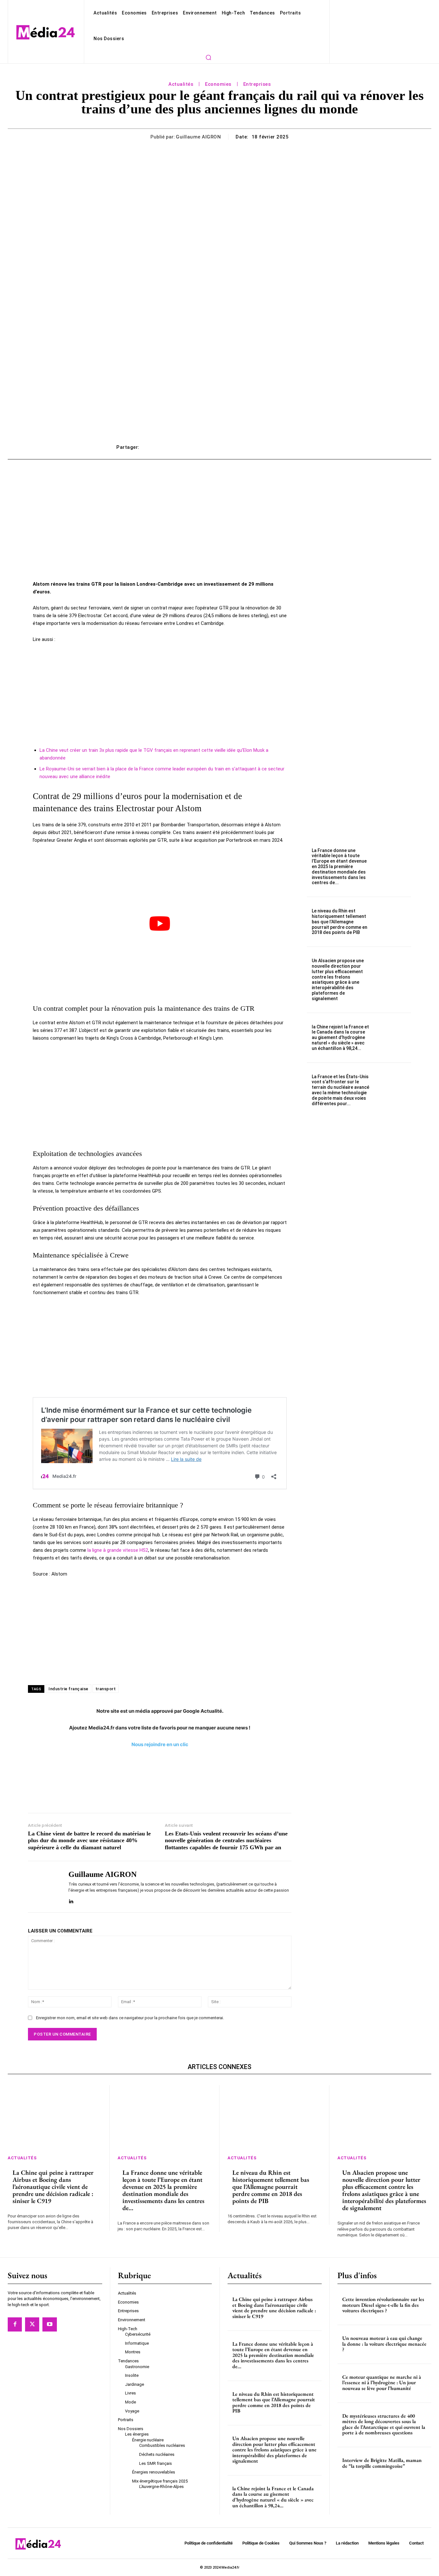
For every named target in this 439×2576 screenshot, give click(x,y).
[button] (208, 57)
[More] (316, 447)
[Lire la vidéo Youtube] (160, 924)
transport (106, 1689)
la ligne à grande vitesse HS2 (118, 1550)
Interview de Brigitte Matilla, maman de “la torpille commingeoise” (382, 2463)
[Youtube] (49, 2324)
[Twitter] (32, 2324)
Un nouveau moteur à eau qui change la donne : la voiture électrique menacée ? (384, 2344)
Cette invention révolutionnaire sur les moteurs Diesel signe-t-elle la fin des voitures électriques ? (383, 2305)
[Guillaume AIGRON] (43, 1887)
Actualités (181, 84)
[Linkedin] (71, 1900)
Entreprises (257, 84)
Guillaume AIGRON (198, 137)
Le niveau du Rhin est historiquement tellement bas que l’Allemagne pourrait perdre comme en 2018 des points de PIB (340, 922)
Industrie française (68, 1689)
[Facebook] (15, 2324)
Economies (218, 84)
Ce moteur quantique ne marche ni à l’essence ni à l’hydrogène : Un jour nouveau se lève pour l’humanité (382, 2383)
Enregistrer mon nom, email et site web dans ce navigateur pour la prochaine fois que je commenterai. (130, 2018)
